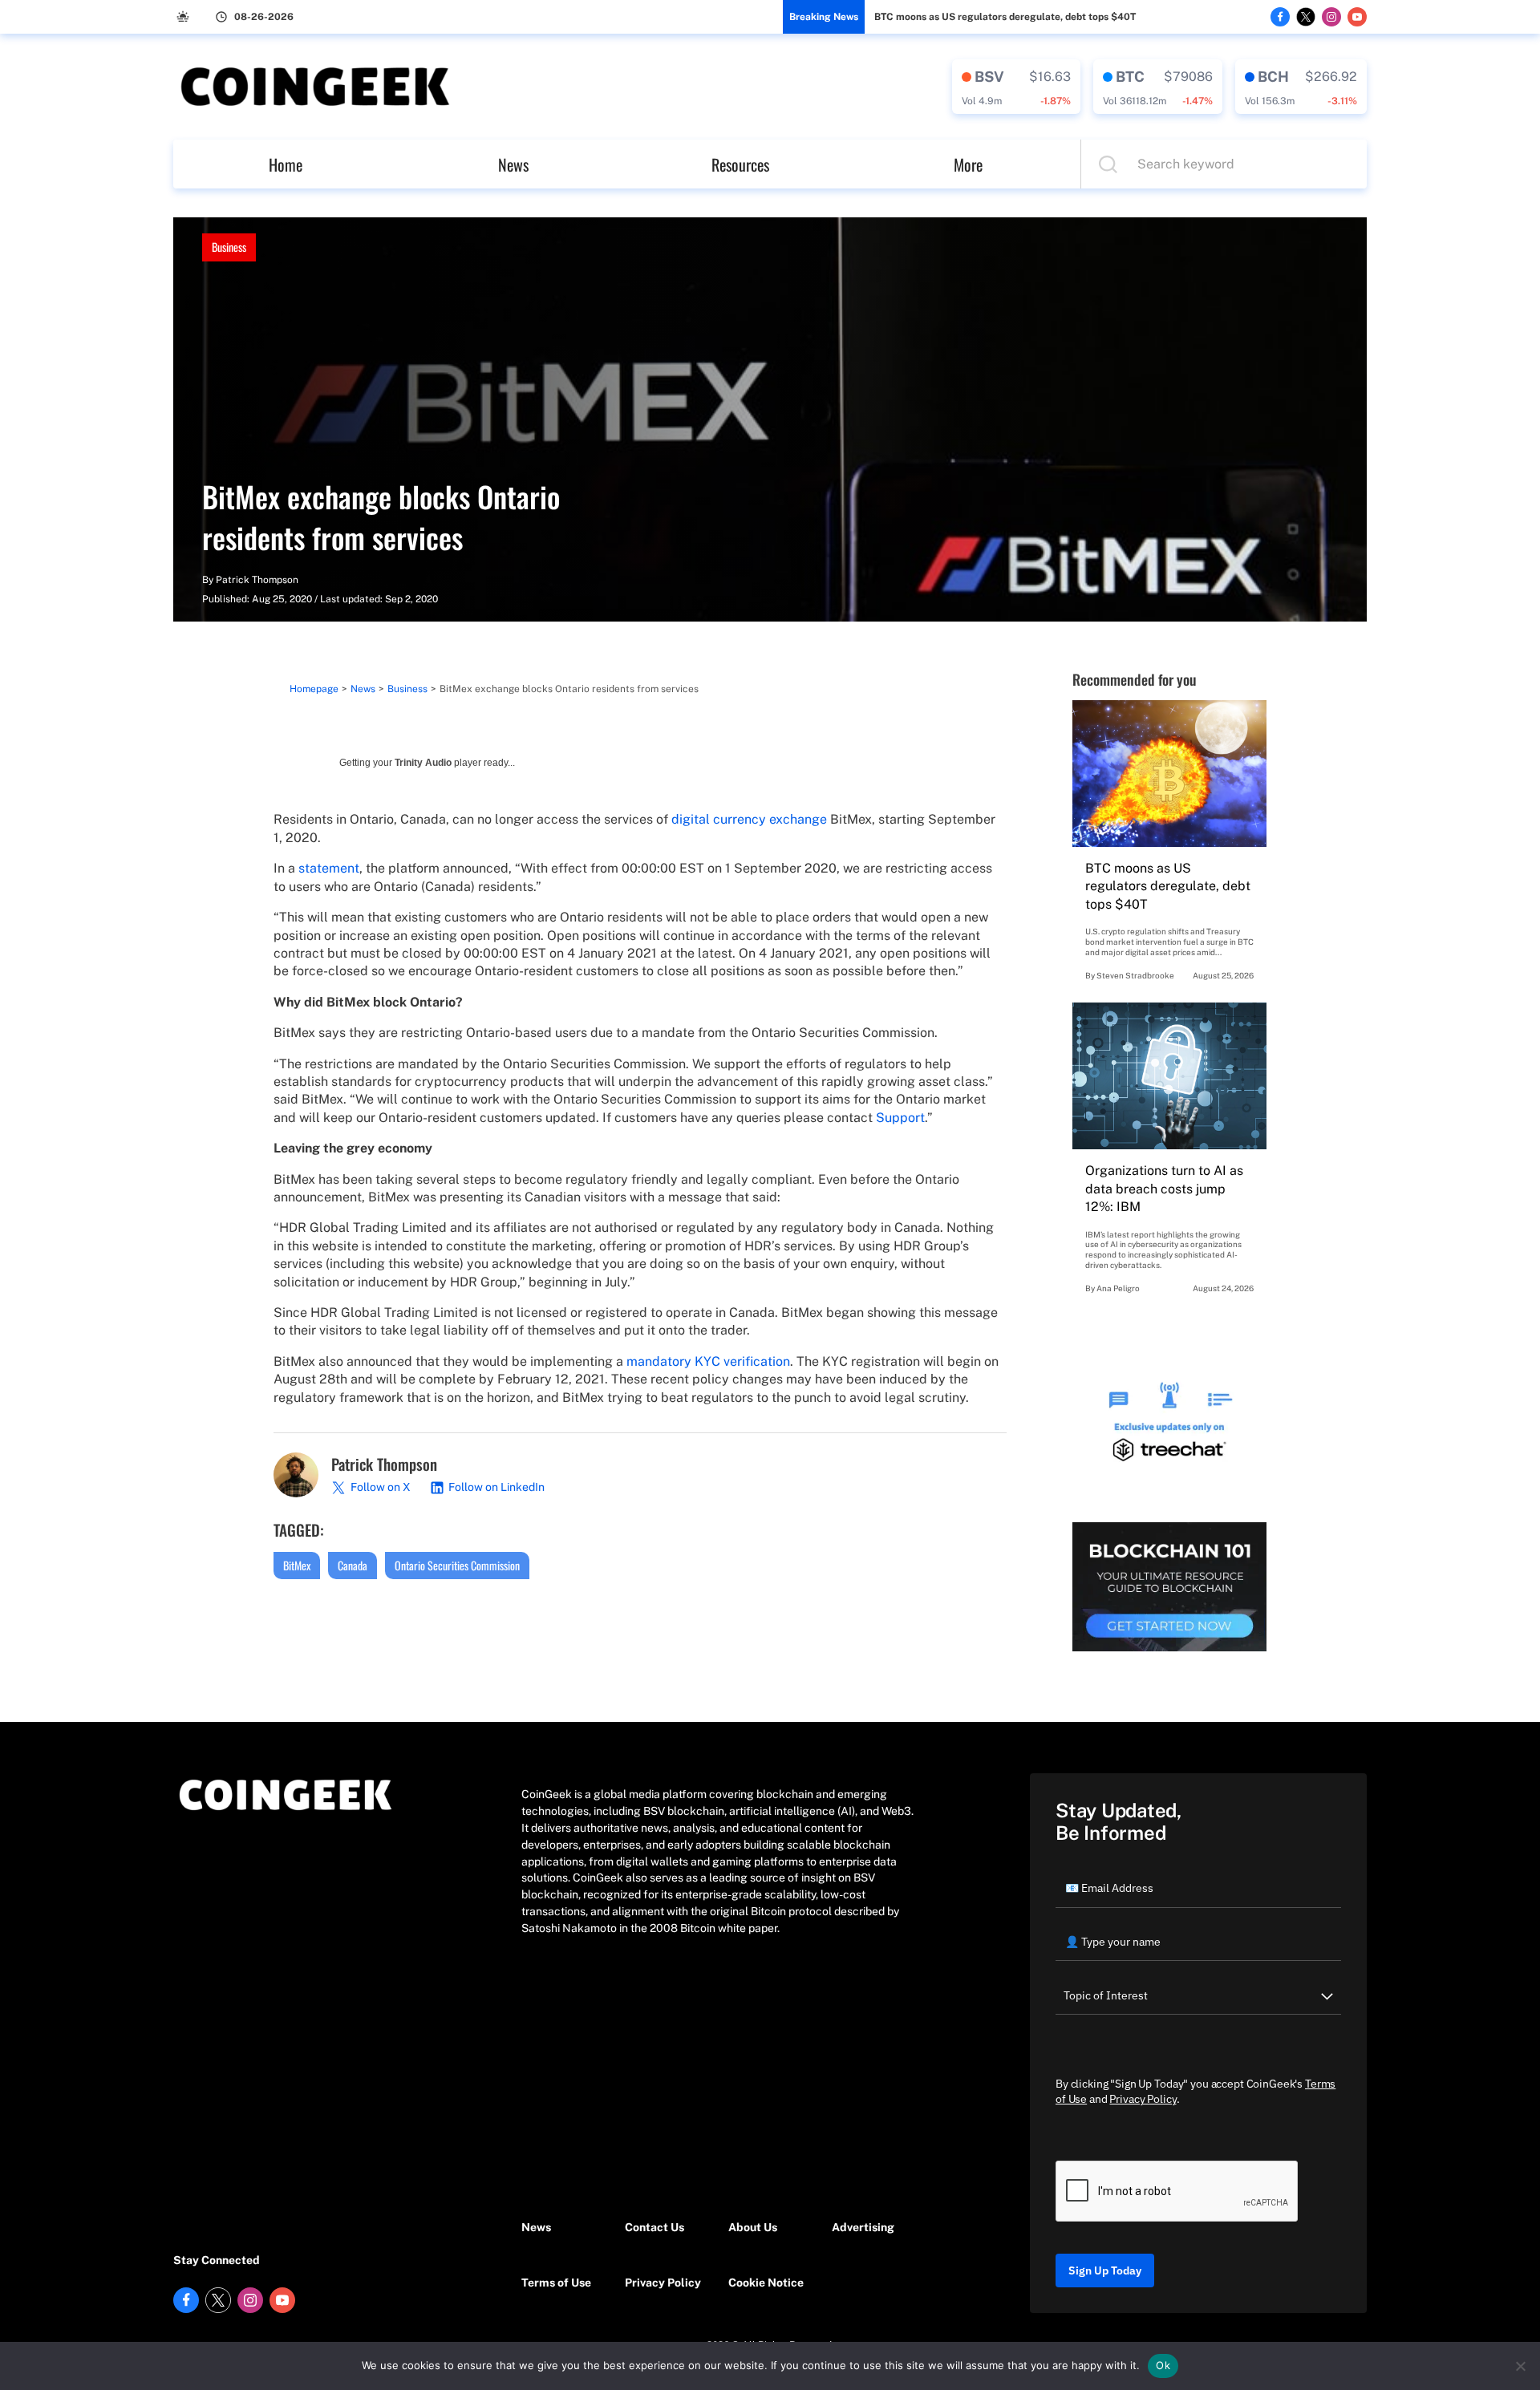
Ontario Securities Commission (457, 1565)
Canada (353, 1565)
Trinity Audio (423, 763)
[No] (1520, 2366)
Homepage (314, 689)
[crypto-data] (1016, 87)
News (513, 164)
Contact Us (654, 2227)
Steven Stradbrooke (1135, 975)
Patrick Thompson (257, 580)
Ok (1163, 2365)
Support (900, 1118)
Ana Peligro (1118, 1288)
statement (329, 868)
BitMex (297, 1565)
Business (229, 247)
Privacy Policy (663, 2283)
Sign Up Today (1105, 2270)
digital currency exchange (749, 819)
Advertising (863, 2227)
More (968, 164)
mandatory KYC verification (708, 1361)
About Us (753, 2227)
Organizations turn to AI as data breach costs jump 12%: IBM (1164, 1189)
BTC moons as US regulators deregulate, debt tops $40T (1005, 17)
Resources (740, 164)
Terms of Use (556, 2283)
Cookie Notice (766, 2283)
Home (286, 164)
